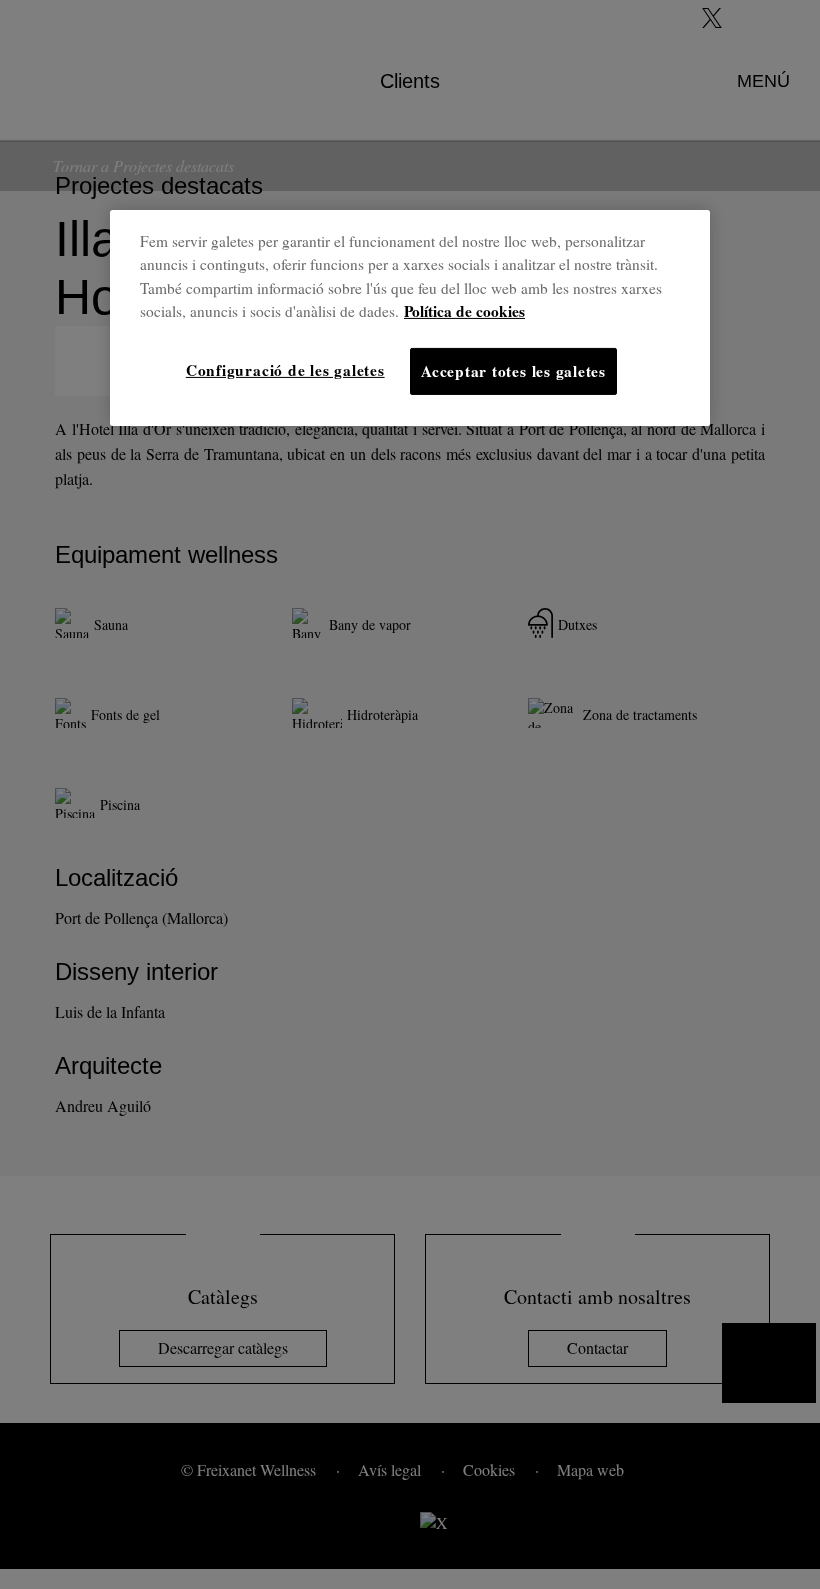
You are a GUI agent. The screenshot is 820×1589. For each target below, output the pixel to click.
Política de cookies (464, 311)
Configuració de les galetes (285, 370)
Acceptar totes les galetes (513, 371)
